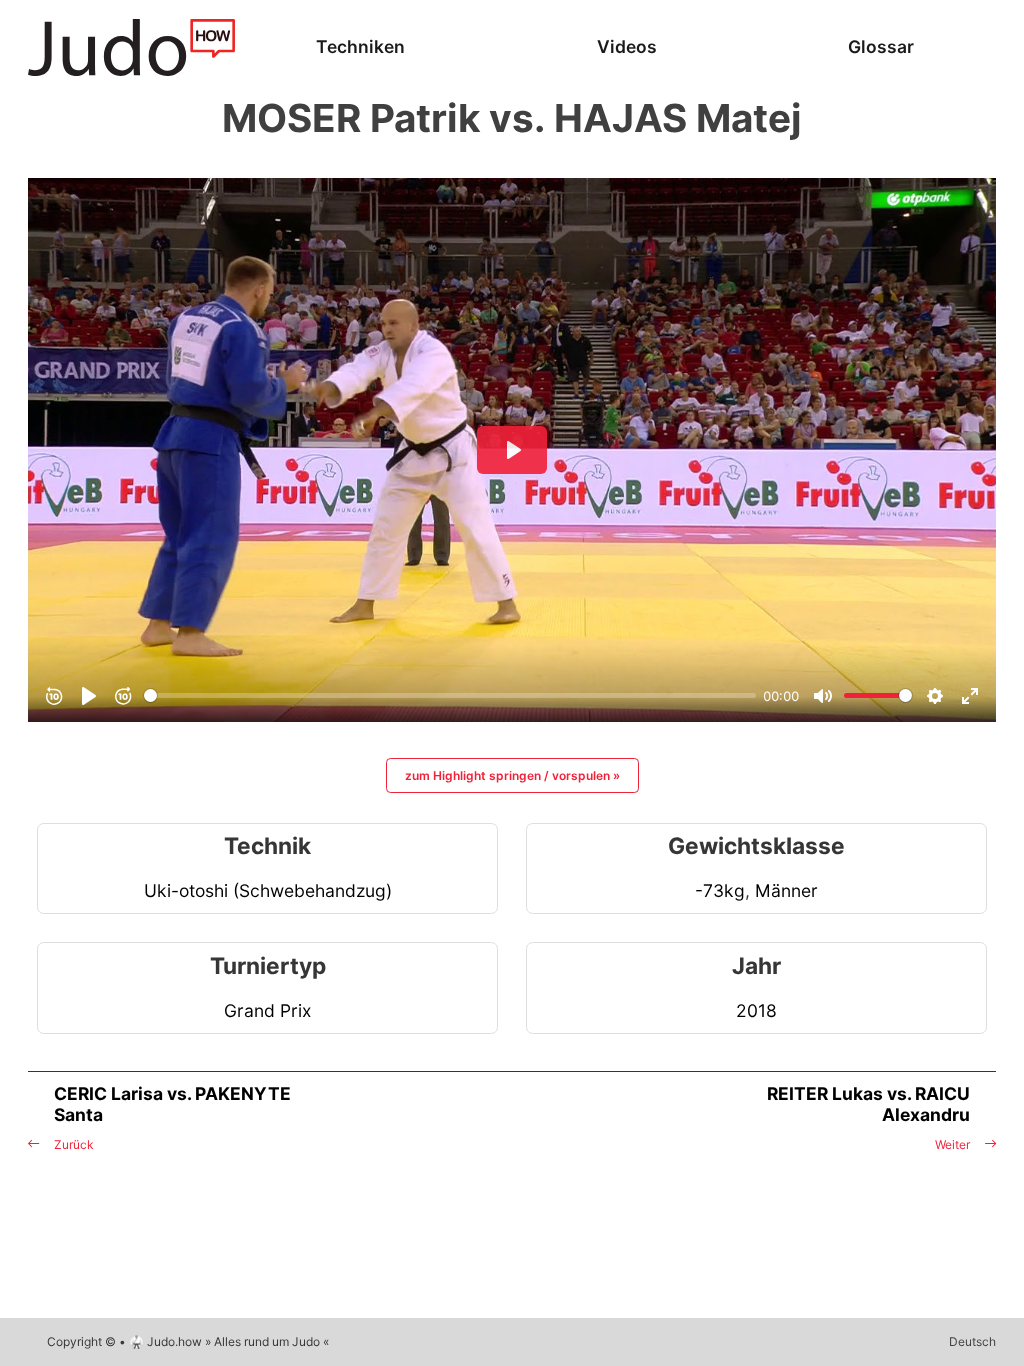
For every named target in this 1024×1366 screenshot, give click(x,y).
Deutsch (972, 1341)
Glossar (881, 46)
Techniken (360, 46)
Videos (627, 46)
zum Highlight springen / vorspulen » (512, 775)
